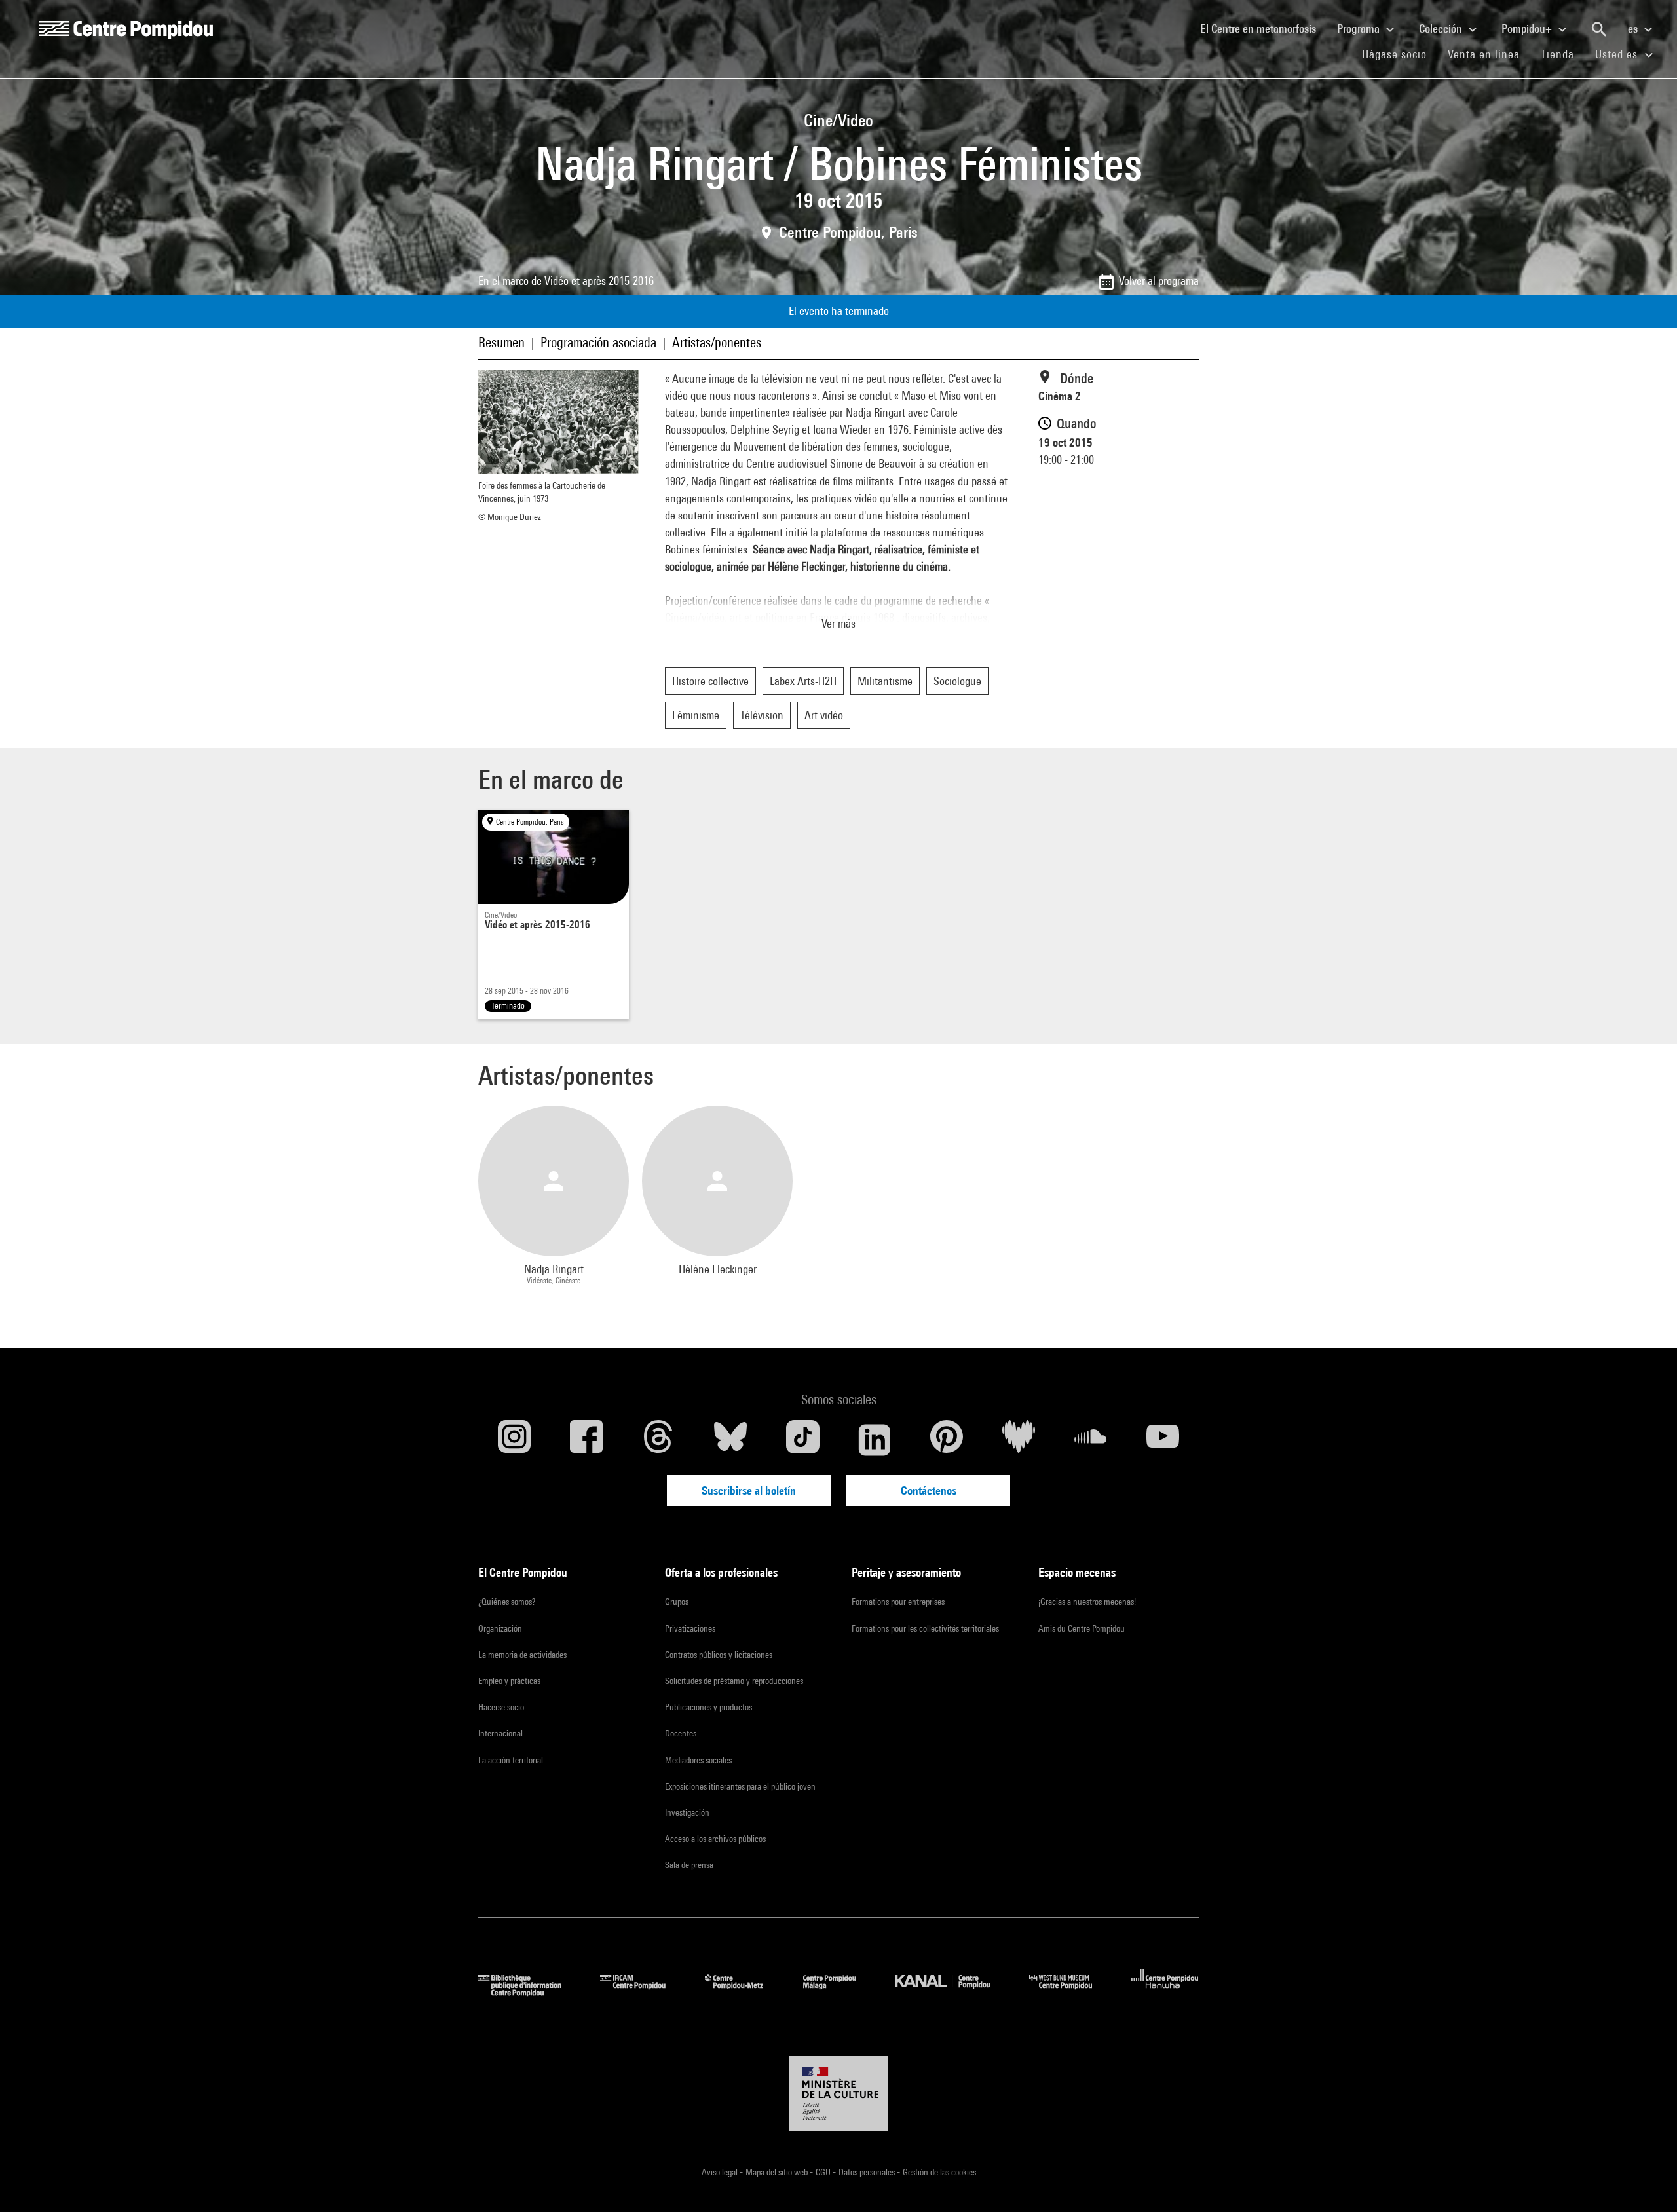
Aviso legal (721, 2172)
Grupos (677, 1602)
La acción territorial (511, 1760)
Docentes (681, 1733)
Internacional (500, 1733)
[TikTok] (802, 1440)
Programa (1360, 28)
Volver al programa (1159, 281)
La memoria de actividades (522, 1655)
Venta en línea (1484, 54)
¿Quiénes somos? (507, 1602)
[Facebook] (586, 1440)
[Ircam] (643, 1992)
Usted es (1618, 54)
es (1634, 28)
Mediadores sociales (698, 1760)
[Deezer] (1019, 1440)
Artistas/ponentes (717, 342)
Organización (500, 1628)
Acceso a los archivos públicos (715, 1839)
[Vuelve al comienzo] (1646, 2181)
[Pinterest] (947, 1440)
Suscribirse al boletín (749, 1490)
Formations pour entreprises (898, 1602)
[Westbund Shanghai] (1070, 1992)
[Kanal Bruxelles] (952, 1992)
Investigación (687, 1812)
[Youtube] (1163, 1440)
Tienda (1563, 54)
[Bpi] (529, 1992)
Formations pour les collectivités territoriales (925, 1628)
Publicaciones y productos (708, 1707)
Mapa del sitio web (778, 2172)
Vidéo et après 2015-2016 (599, 281)
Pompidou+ (1528, 28)
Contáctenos (929, 1490)
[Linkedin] (875, 1440)
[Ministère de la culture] (838, 2094)
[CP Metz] (744, 1992)
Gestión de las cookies (939, 2172)
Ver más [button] (838, 623)
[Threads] (658, 1440)
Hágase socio (1400, 54)
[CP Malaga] (839, 1992)
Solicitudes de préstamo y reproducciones (734, 1681)
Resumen (501, 342)
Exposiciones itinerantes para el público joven (740, 1786)
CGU (824, 2172)
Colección (1442, 28)
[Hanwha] (1165, 1992)
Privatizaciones (690, 1628)
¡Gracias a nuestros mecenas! (1087, 1602)
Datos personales (868, 2172)
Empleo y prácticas (509, 1681)
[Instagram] (514, 1440)
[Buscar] (1599, 29)
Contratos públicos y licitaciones (719, 1655)
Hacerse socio (501, 1707)
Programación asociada (598, 342)
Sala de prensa (689, 1865)
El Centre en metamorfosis (1263, 28)
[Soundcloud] (1091, 1440)
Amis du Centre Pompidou (1082, 1628)
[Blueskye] (730, 1440)
